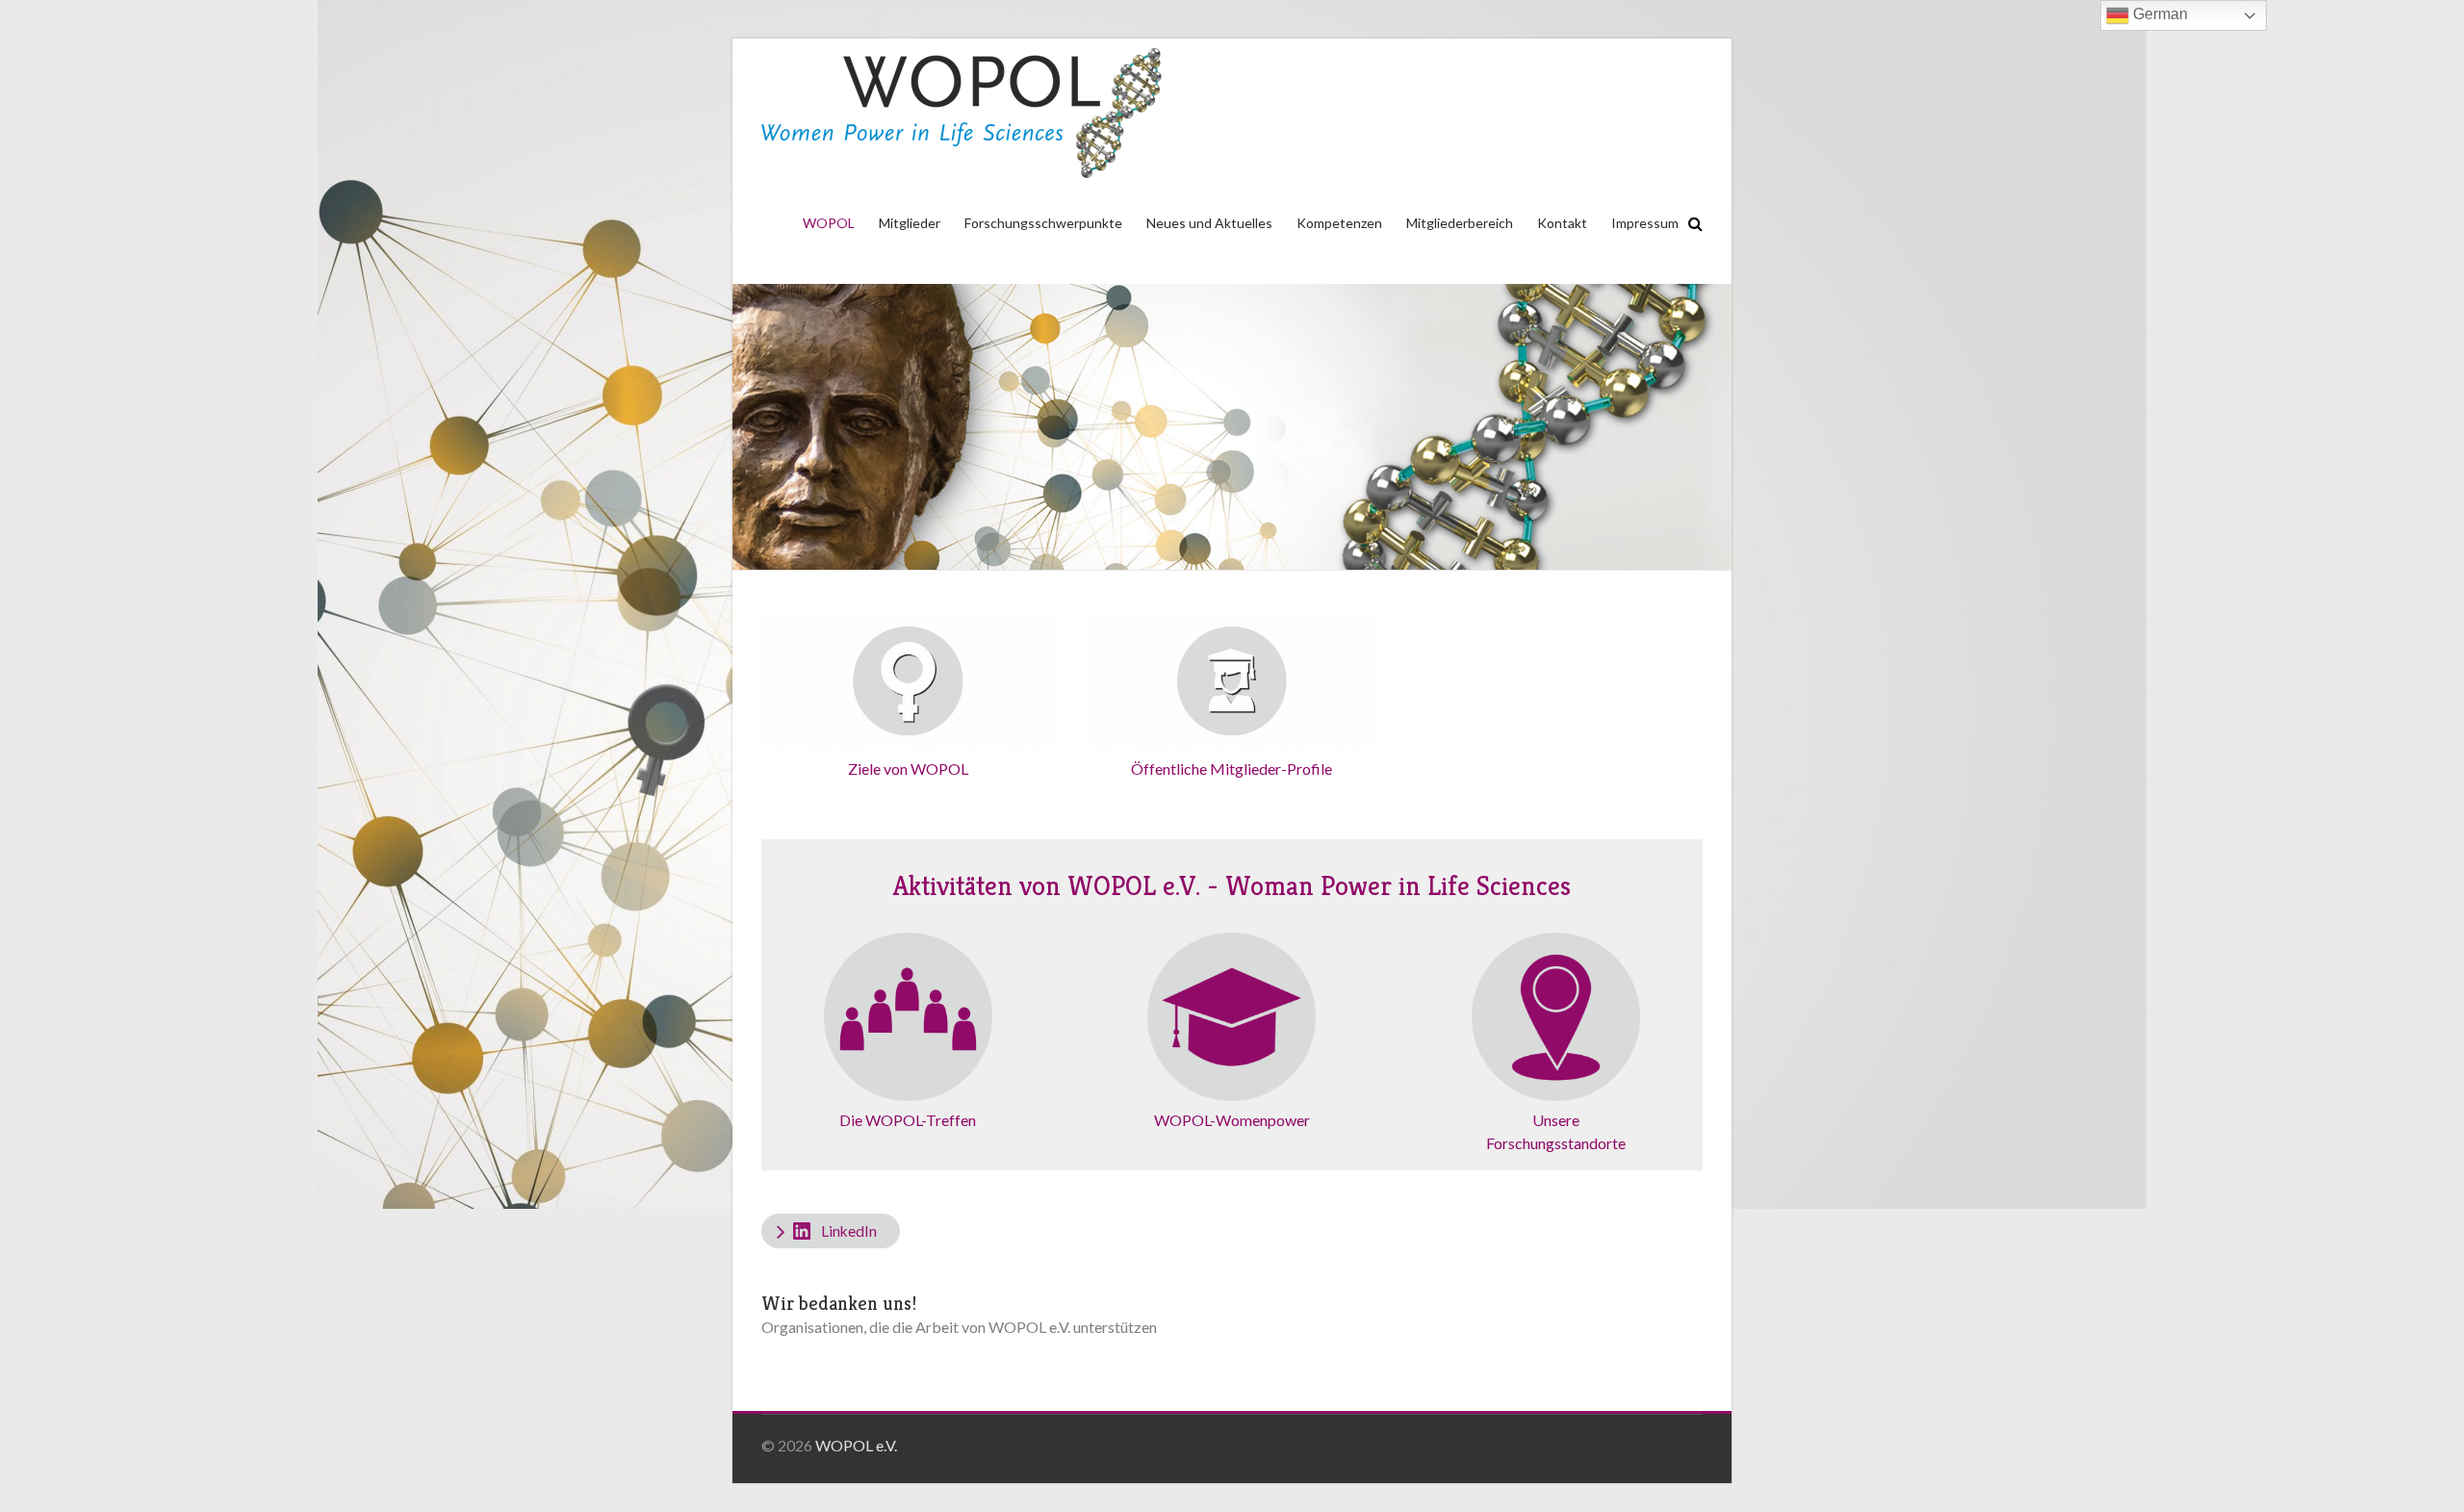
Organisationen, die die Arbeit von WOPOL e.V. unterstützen (959, 1327)
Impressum (1645, 223)
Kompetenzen (1339, 223)
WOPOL (829, 223)
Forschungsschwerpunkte (1043, 223)
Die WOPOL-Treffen (908, 1120)
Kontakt (1562, 223)
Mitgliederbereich (1460, 223)
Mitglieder (910, 223)
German (2158, 14)
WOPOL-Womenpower (1232, 1120)
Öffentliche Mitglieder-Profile (1232, 769)
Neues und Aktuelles (1209, 223)
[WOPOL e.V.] (962, 113)
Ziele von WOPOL (908, 769)
